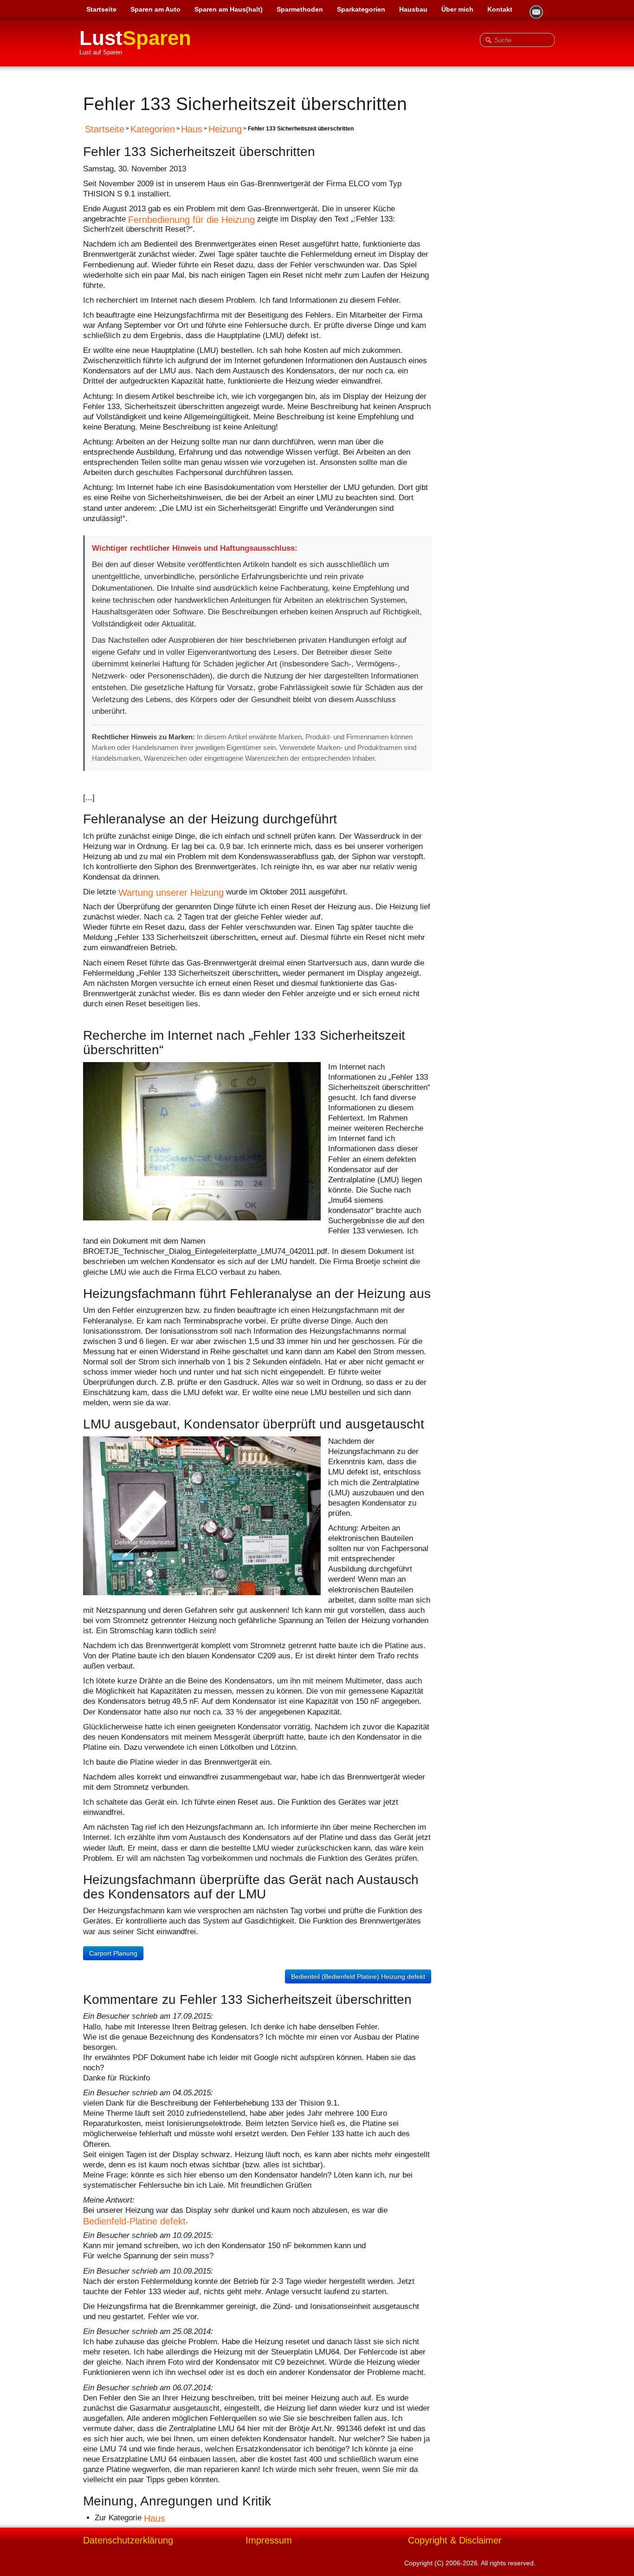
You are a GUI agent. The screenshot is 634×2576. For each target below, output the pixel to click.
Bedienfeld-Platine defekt (134, 2221)
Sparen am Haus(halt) (229, 9)
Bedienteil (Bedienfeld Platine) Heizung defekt (358, 1976)
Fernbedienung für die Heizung (191, 220)
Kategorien (153, 129)
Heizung (225, 129)
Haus (192, 129)
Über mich (457, 9)
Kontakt (500, 9)
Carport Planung (113, 1953)
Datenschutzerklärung (128, 2540)
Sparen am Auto (155, 9)
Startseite (101, 9)
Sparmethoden (300, 9)
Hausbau (413, 9)
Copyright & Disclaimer (455, 2540)
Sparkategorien (361, 9)
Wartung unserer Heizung (171, 892)
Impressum (269, 2540)
